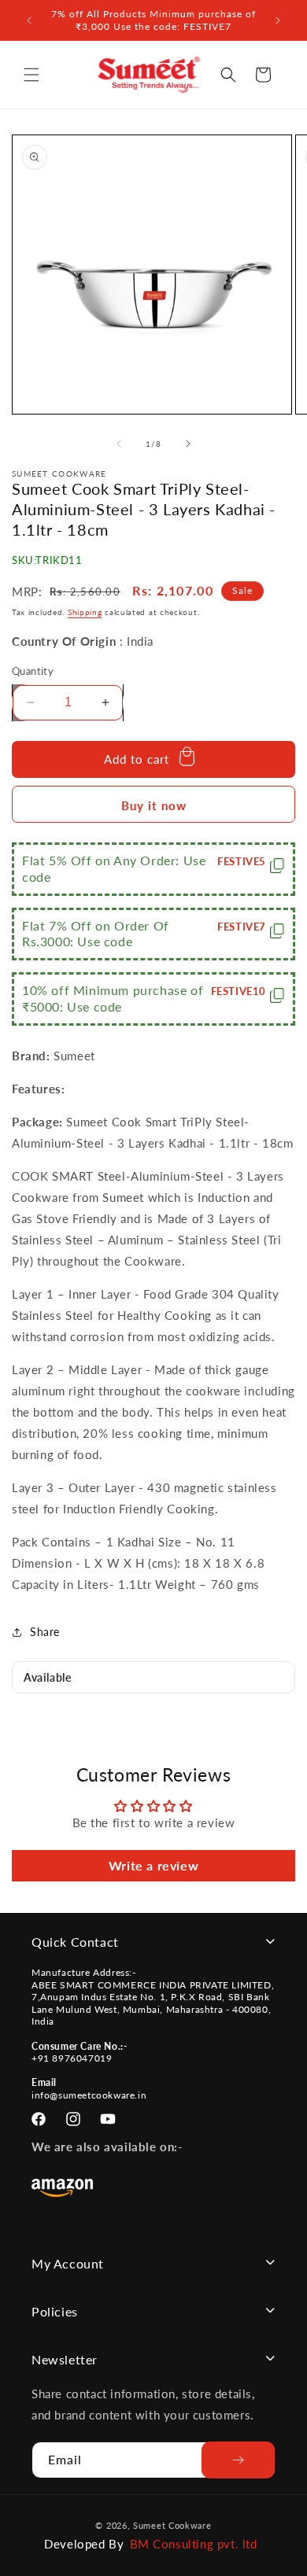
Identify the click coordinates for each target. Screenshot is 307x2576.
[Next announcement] (278, 20)
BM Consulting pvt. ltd (194, 2544)
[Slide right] (188, 444)
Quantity (33, 671)
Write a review (153, 1865)
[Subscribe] (238, 2460)
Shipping (85, 612)
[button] (31, 75)
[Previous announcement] (29, 20)
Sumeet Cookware (172, 2525)
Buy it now (154, 805)
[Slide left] (119, 444)
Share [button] (45, 1632)
